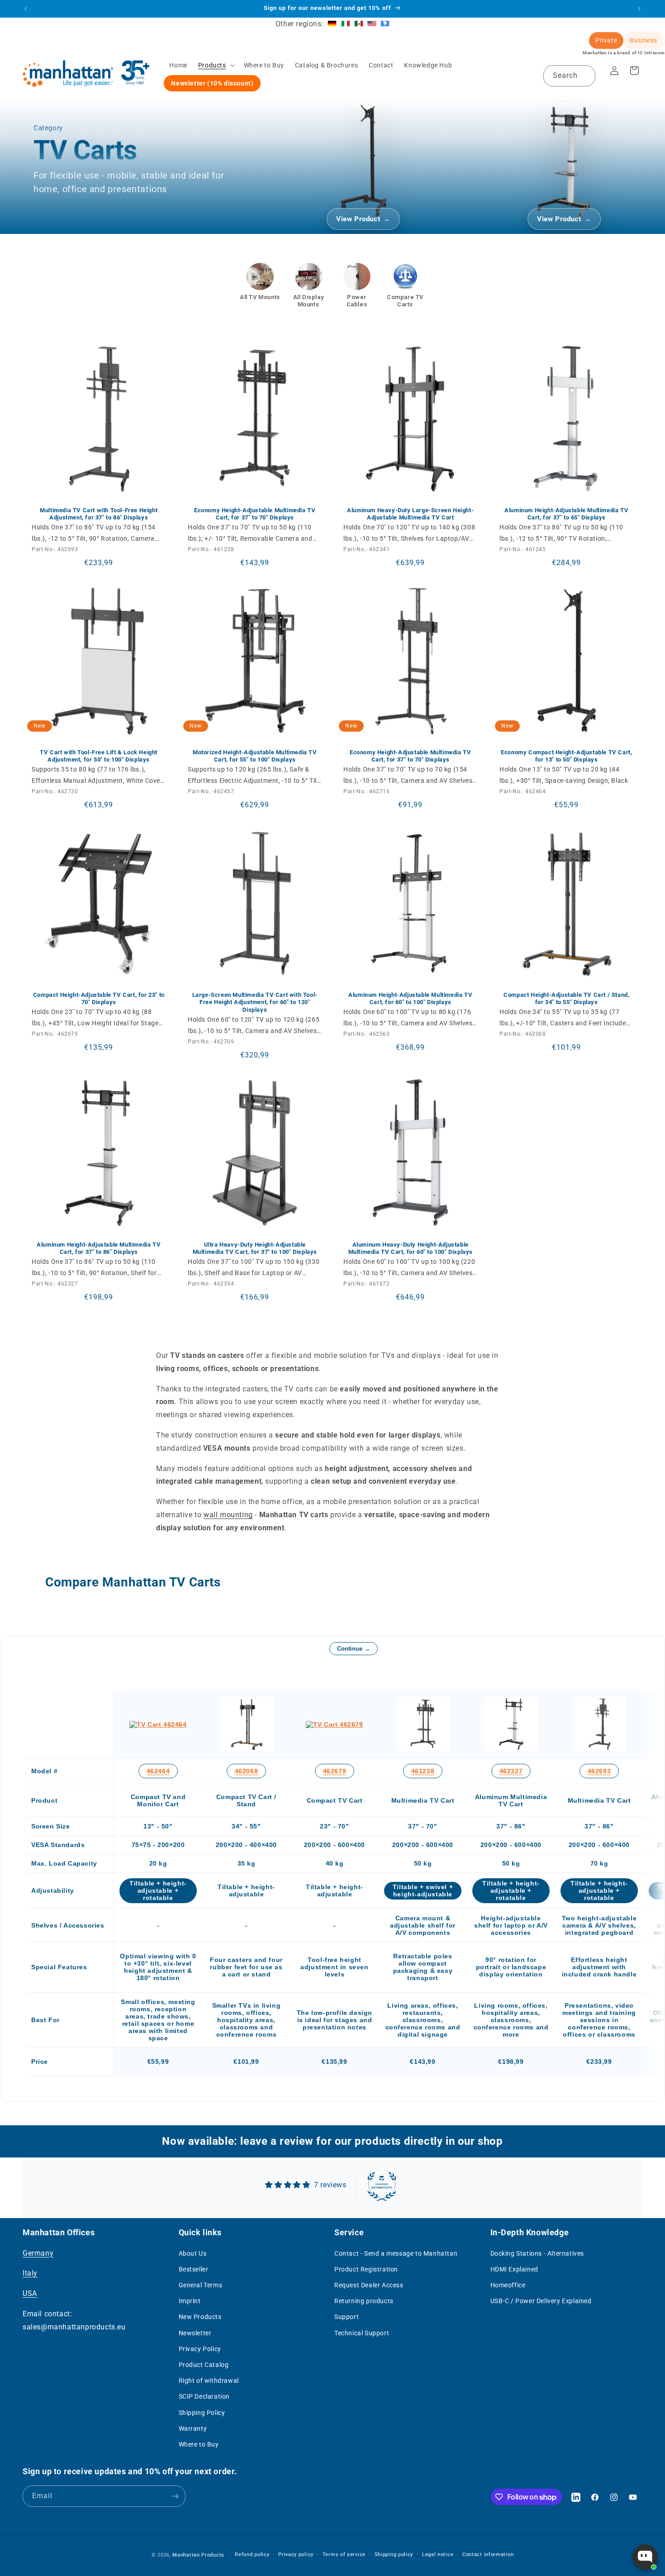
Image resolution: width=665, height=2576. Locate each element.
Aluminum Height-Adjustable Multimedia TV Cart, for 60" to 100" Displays (410, 998)
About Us (193, 2253)
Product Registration (366, 2269)
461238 (423, 1771)
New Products (200, 2317)
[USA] (372, 24)
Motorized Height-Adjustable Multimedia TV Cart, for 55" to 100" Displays (254, 756)
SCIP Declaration (204, 2396)
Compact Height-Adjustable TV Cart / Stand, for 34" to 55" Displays (566, 998)
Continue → (354, 1649)
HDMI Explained (514, 2269)
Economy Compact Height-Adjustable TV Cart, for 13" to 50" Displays (566, 756)
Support (347, 2317)
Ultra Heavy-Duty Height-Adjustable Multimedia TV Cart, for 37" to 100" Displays (254, 1248)
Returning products (364, 2301)
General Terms (201, 2285)
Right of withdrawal (209, 2381)
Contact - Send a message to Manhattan (396, 2253)
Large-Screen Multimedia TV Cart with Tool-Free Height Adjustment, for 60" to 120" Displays (254, 1002)
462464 (158, 1771)
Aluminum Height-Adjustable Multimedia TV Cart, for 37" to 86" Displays (99, 1248)
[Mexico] (359, 24)
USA (30, 2293)
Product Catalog (204, 2365)
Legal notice (438, 2555)
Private (606, 40)
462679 (335, 1771)
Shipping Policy (202, 2413)
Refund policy (252, 2555)
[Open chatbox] (645, 2557)
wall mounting (228, 1515)
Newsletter (195, 2333)
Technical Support (362, 2333)
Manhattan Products (198, 2555)
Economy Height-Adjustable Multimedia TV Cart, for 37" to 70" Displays (255, 514)
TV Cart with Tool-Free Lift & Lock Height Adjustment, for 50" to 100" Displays (99, 756)
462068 (247, 1771)
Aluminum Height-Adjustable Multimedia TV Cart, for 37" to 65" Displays (566, 514)
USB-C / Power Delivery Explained (541, 2301)
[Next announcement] (639, 9)
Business (644, 40)
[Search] (585, 76)
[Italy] (346, 24)
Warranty (193, 2428)
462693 (599, 1771)
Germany (38, 2253)
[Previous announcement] (26, 9)
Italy (30, 2273)
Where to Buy (199, 2444)
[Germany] (332, 24)
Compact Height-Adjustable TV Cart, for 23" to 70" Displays (99, 998)
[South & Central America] (385, 24)
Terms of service (344, 2555)
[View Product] (363, 160)
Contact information (488, 2555)
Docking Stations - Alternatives (537, 2253)
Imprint (190, 2301)
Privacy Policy (200, 2349)
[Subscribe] (175, 2496)
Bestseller (194, 2269)
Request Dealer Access (369, 2285)
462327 (511, 1771)
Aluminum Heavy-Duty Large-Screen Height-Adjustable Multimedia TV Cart (410, 514)
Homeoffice (508, 2285)
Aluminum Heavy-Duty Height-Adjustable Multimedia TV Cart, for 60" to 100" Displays (411, 1248)
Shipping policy (394, 2555)
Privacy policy (296, 2555)
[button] (216, 65)
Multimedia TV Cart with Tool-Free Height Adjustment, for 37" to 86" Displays (99, 514)
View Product (358, 219)
